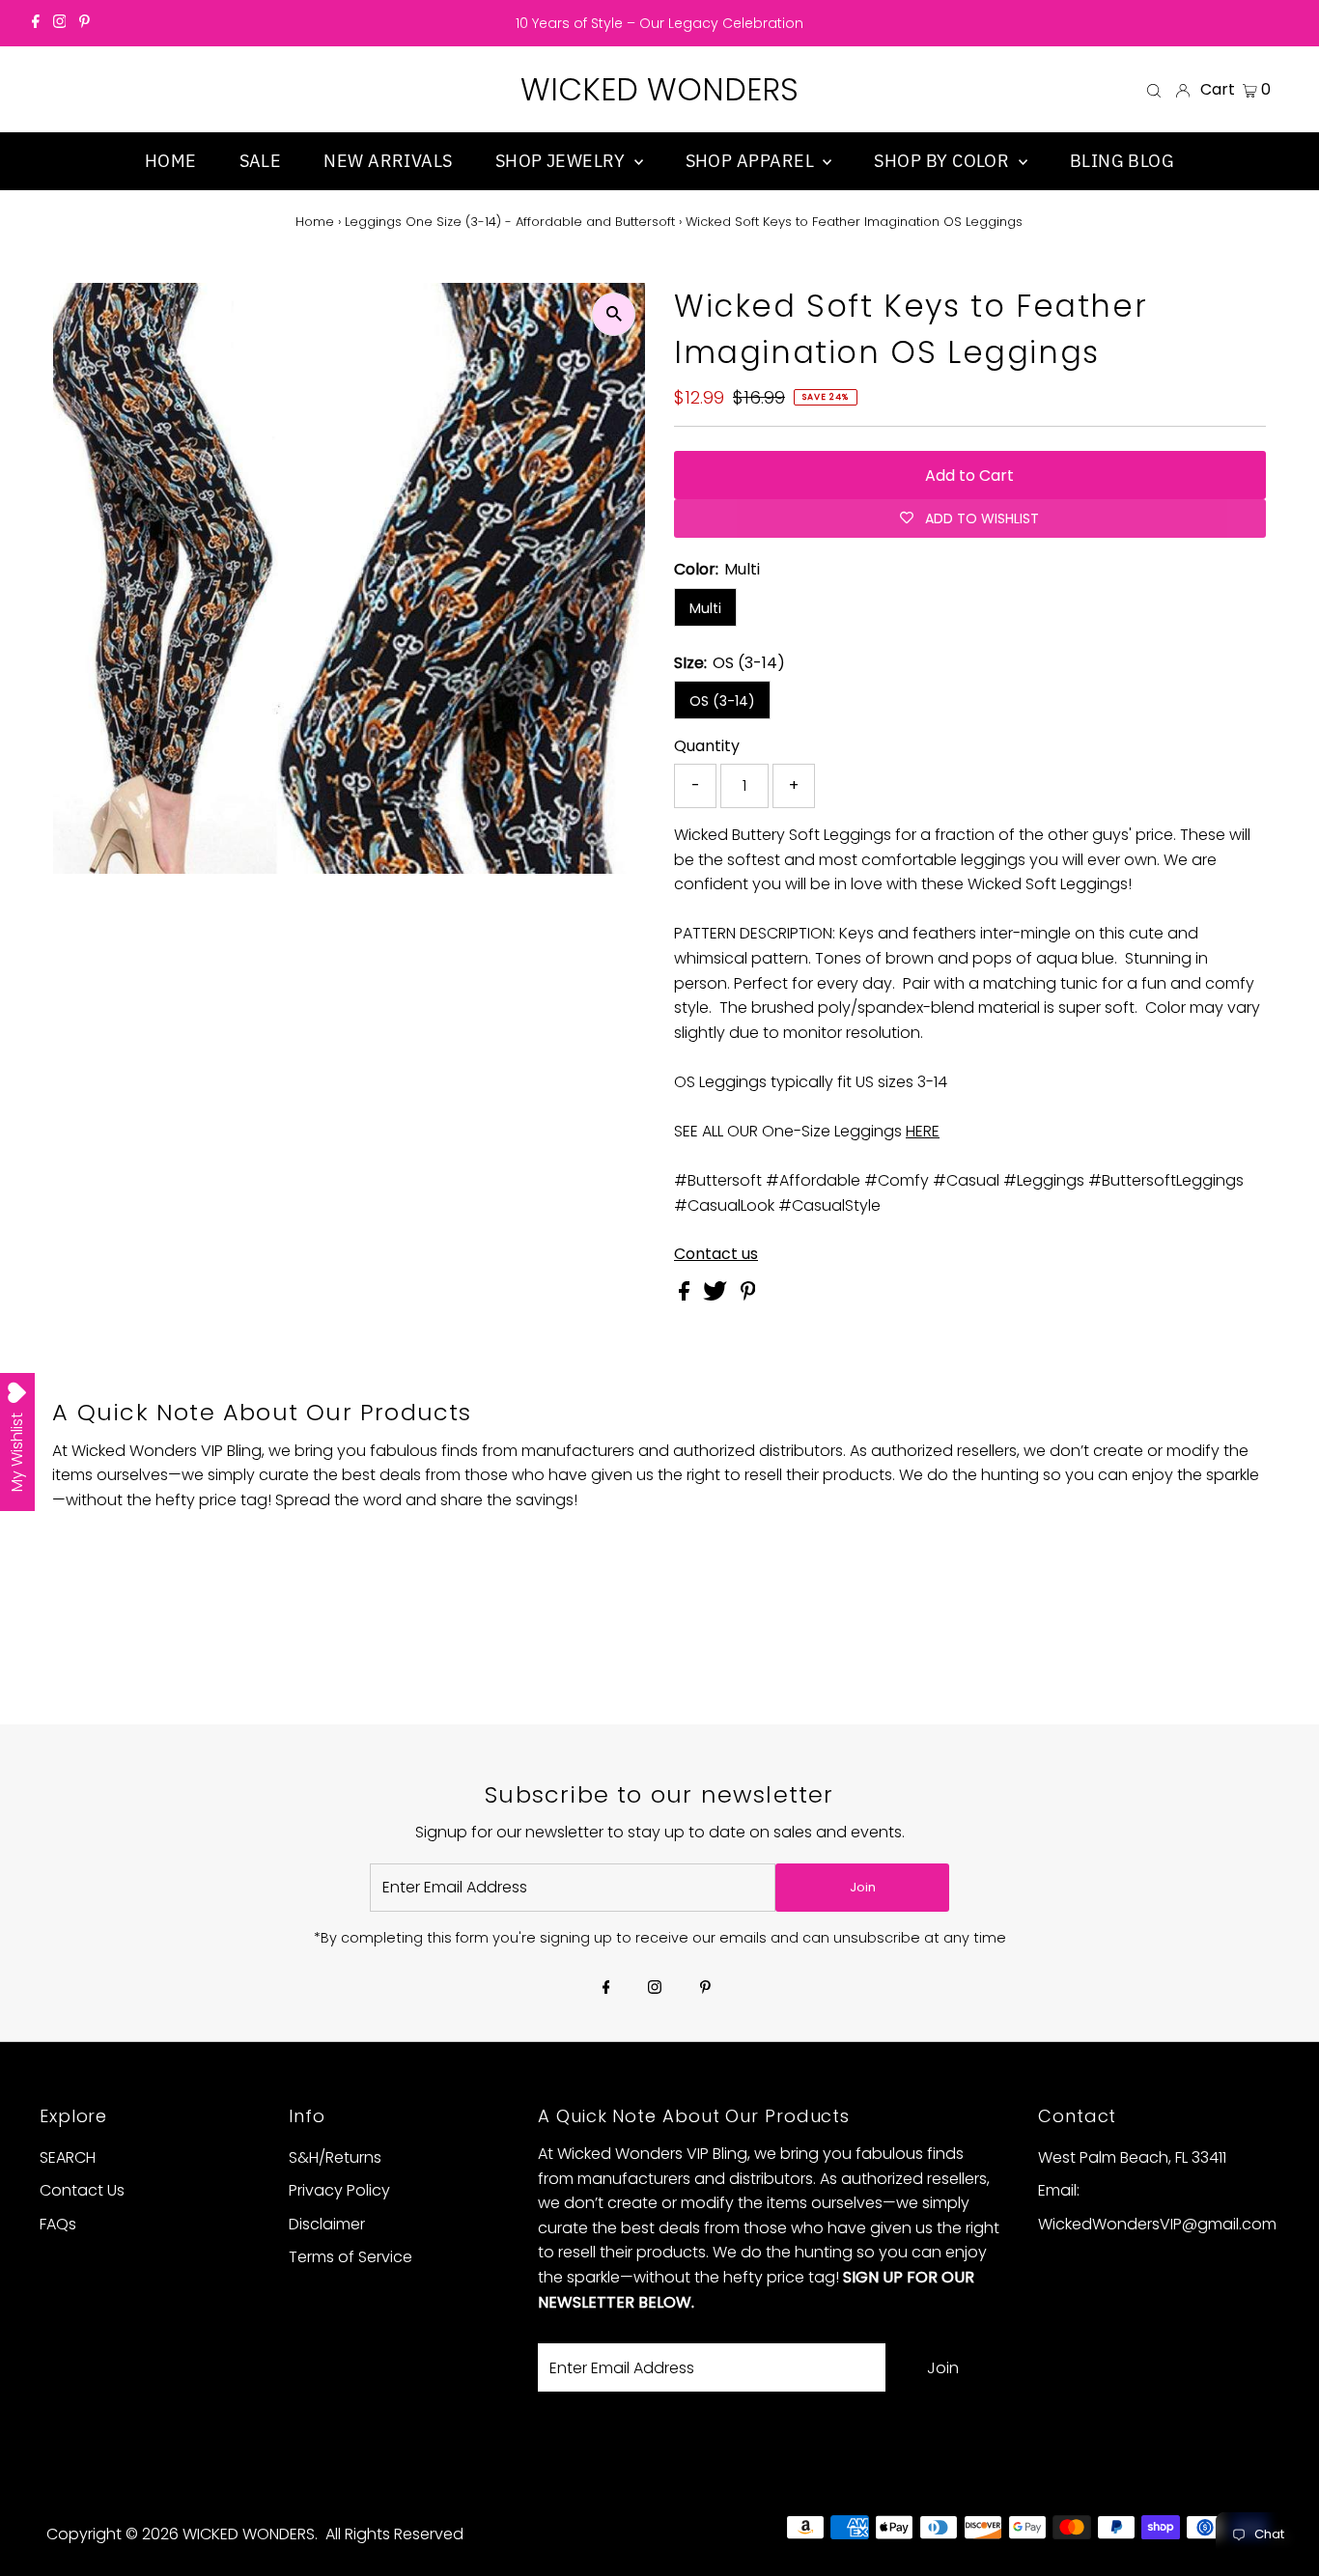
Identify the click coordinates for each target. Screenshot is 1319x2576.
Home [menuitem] (171, 161)
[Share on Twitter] (717, 1295)
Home (315, 222)
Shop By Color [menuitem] (943, 161)
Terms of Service (351, 2257)
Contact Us (82, 2190)
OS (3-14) (722, 701)
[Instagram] (60, 23)
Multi (705, 608)
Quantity (707, 746)
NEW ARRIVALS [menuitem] (388, 161)
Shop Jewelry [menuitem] (562, 161)
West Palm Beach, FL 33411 (1132, 2157)
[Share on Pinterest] (748, 1295)
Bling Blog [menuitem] (1123, 161)
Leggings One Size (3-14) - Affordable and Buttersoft (510, 222)
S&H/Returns (335, 2157)
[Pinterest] (84, 23)
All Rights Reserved (394, 2534)
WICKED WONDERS (659, 89)
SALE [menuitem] (261, 161)
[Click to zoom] (614, 314)
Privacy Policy (339, 2190)
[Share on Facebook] (686, 1295)
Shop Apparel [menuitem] (752, 161)
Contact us (716, 1254)
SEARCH (68, 2157)
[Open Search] (1154, 90)
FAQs (58, 2224)
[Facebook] (36, 23)
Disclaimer (327, 2224)
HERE (923, 1131)
